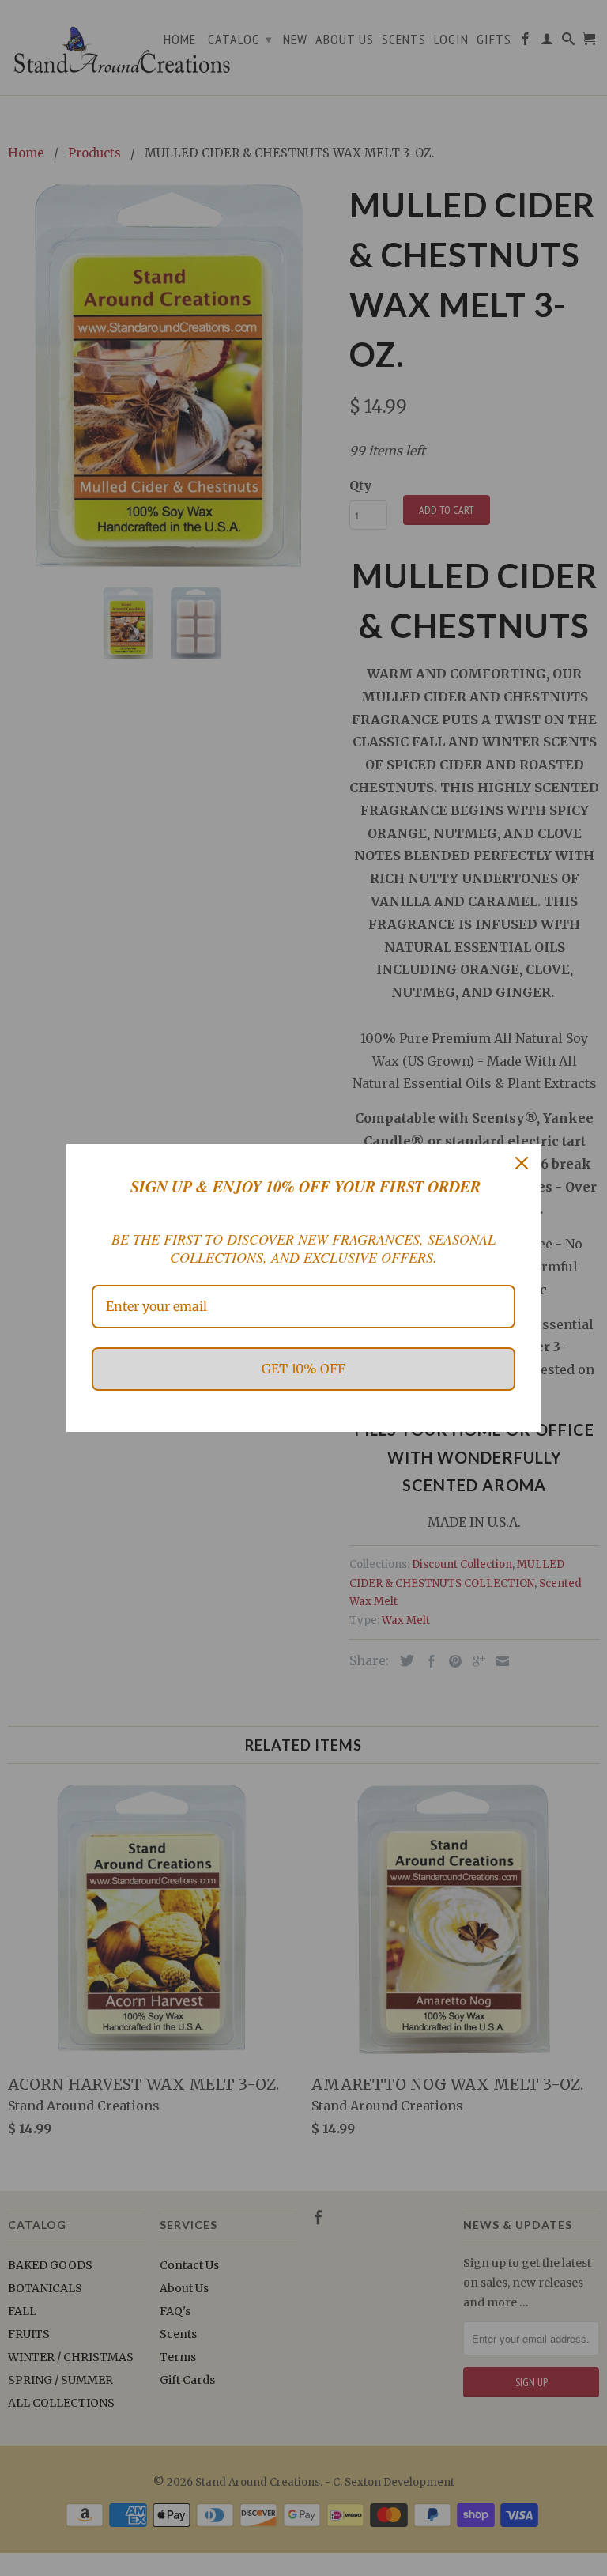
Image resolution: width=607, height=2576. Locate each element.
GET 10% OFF (303, 1369)
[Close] (522, 1163)
